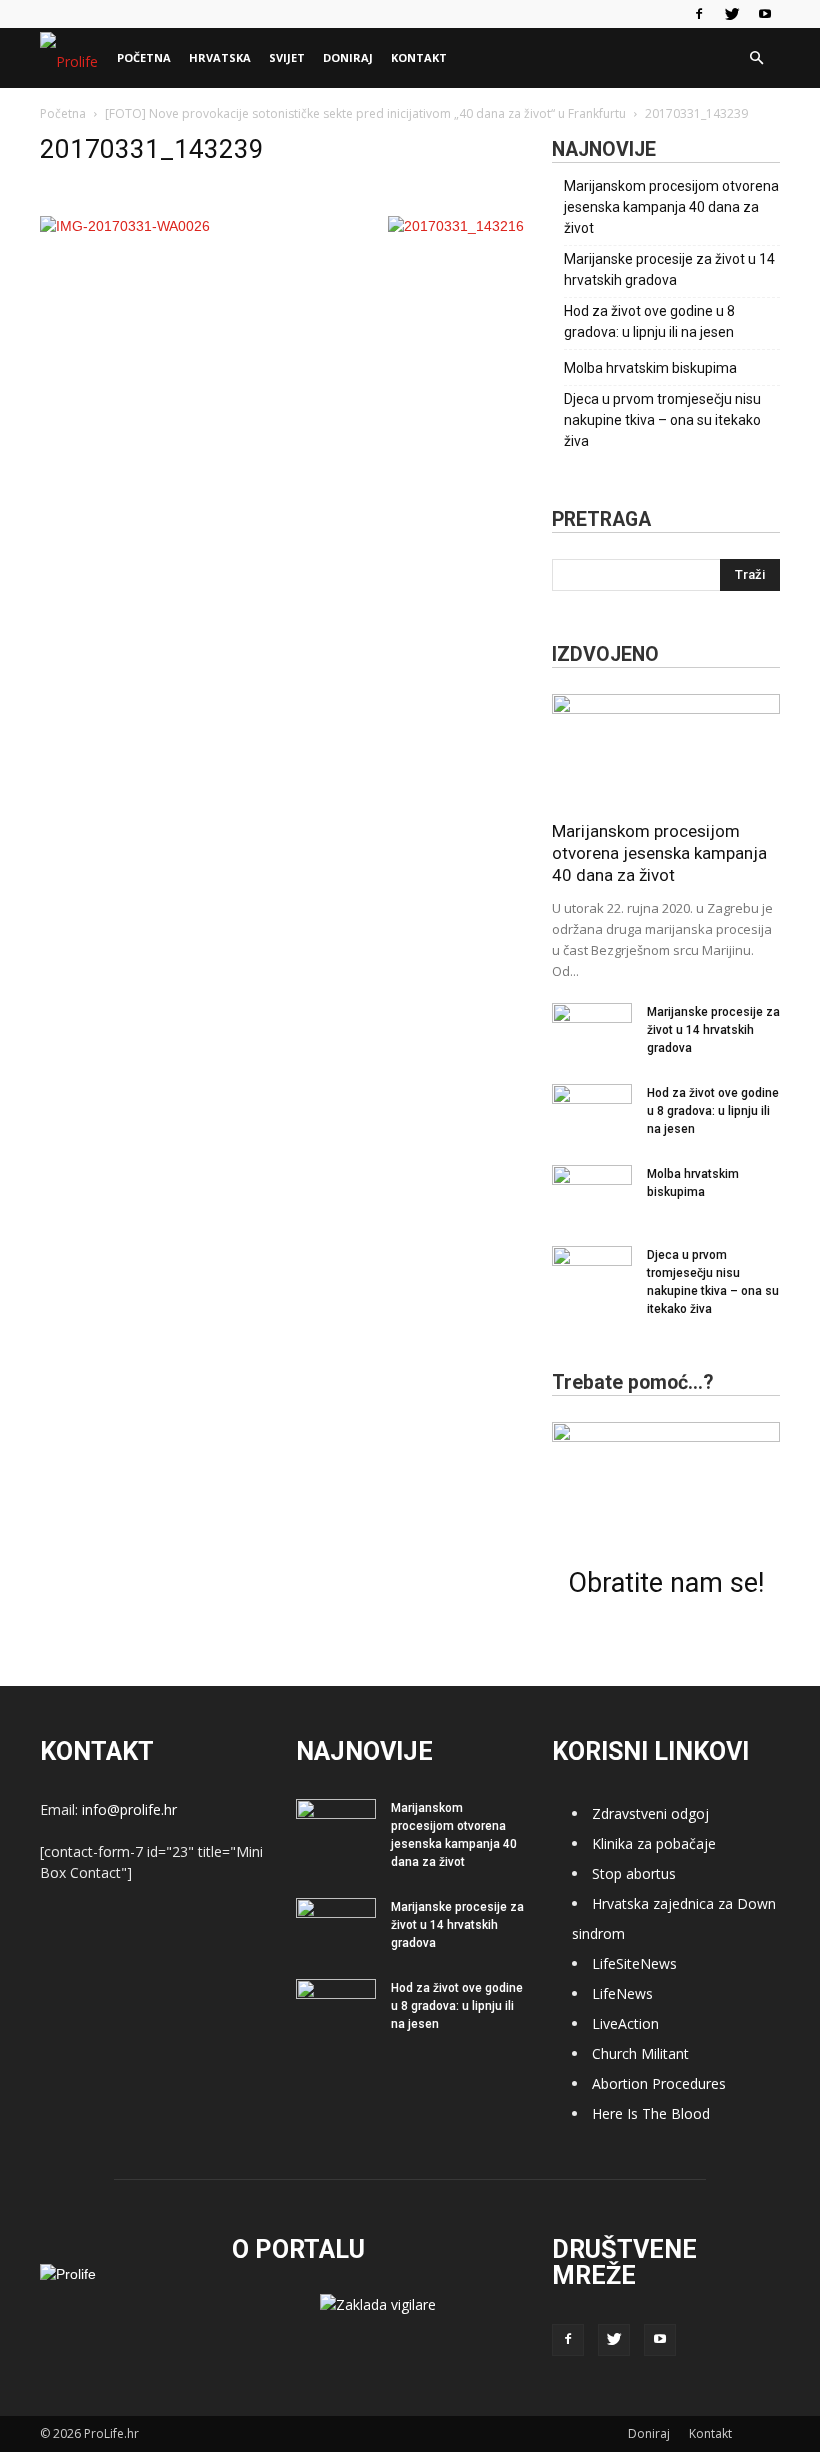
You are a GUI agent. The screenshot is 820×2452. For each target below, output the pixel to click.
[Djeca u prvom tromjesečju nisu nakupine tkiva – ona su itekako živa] (592, 1274)
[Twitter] (732, 14)
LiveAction (625, 2023)
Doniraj (348, 57)
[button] (756, 58)
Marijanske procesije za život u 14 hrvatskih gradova (669, 269)
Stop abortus (634, 1873)
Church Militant (640, 2053)
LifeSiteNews (634, 1963)
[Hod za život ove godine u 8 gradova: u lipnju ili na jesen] (592, 1112)
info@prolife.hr (129, 1809)
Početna (144, 57)
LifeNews (622, 1993)
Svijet (287, 57)
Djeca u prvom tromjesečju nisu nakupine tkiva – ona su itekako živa (662, 420)
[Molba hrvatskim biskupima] (592, 1193)
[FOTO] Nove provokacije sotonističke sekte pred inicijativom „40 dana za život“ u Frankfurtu (365, 113)
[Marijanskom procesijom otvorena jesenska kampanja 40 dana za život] (666, 750)
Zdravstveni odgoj (650, 1813)
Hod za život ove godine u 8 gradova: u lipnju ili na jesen (649, 321)
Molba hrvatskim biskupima (650, 368)
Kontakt (419, 57)
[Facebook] (699, 14)
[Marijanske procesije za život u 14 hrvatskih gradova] (592, 1031)
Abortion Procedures (659, 2083)
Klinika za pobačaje (654, 1843)
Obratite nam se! (666, 1583)
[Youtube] (765, 14)
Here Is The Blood (651, 2113)
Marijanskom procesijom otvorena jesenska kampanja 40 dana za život (671, 207)
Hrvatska (220, 57)
